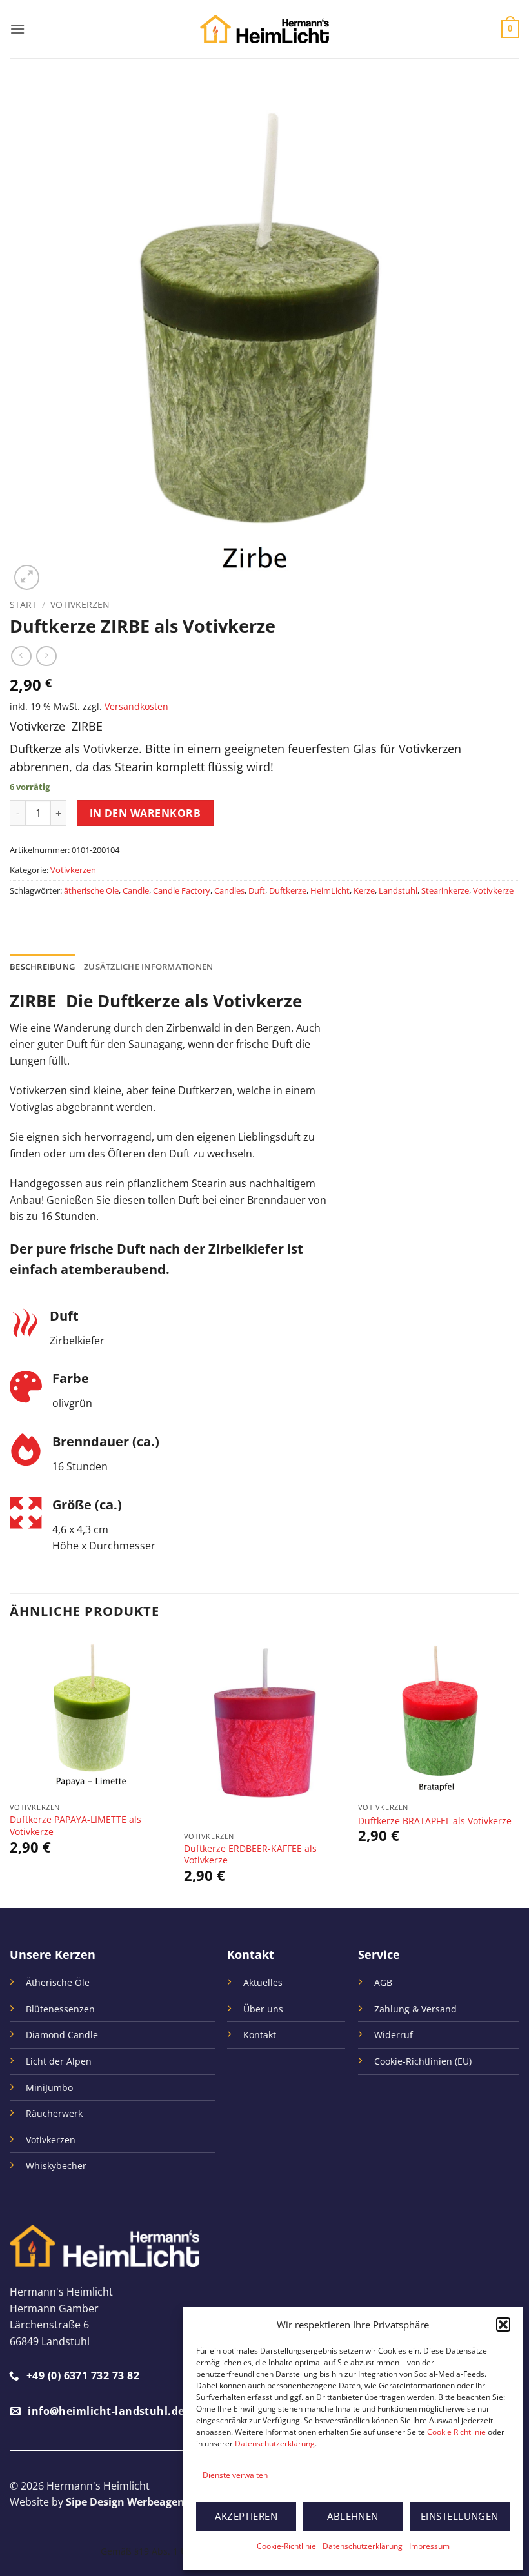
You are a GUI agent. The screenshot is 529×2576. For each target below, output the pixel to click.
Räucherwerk (54, 2113)
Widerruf (394, 2035)
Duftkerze (288, 890)
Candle (136, 890)
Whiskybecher (56, 2166)
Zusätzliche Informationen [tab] (148, 967)
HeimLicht (330, 890)
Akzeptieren (246, 2516)
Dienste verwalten (235, 2475)
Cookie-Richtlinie (286, 2546)
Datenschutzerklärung (275, 2443)
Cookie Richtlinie (456, 2432)
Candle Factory (182, 890)
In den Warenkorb (145, 813)
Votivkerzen (80, 605)
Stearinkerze (445, 890)
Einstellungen (460, 2516)
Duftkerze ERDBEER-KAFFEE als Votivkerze (250, 1855)
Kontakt (260, 2035)
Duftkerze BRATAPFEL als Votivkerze (435, 1821)
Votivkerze (493, 890)
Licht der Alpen (59, 2061)
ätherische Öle (91, 890)
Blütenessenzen (60, 2009)
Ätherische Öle (58, 1982)
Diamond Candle (62, 2035)
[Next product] (21, 656)
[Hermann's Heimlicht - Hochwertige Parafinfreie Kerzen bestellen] (264, 29)
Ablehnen (353, 2516)
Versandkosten (136, 706)
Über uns (263, 2009)
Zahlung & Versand (415, 2009)
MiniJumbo (49, 2088)
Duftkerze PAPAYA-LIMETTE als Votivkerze (75, 1826)
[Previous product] (46, 656)
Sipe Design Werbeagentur (133, 2502)
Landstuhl (398, 890)
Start (23, 605)
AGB (383, 1982)
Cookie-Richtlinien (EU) (423, 2061)
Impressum (429, 2546)
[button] (503, 2325)
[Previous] (10, 1771)
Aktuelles (263, 1982)
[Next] (519, 1771)
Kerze (364, 890)
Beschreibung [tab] (42, 967)
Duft (257, 890)
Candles (229, 890)
